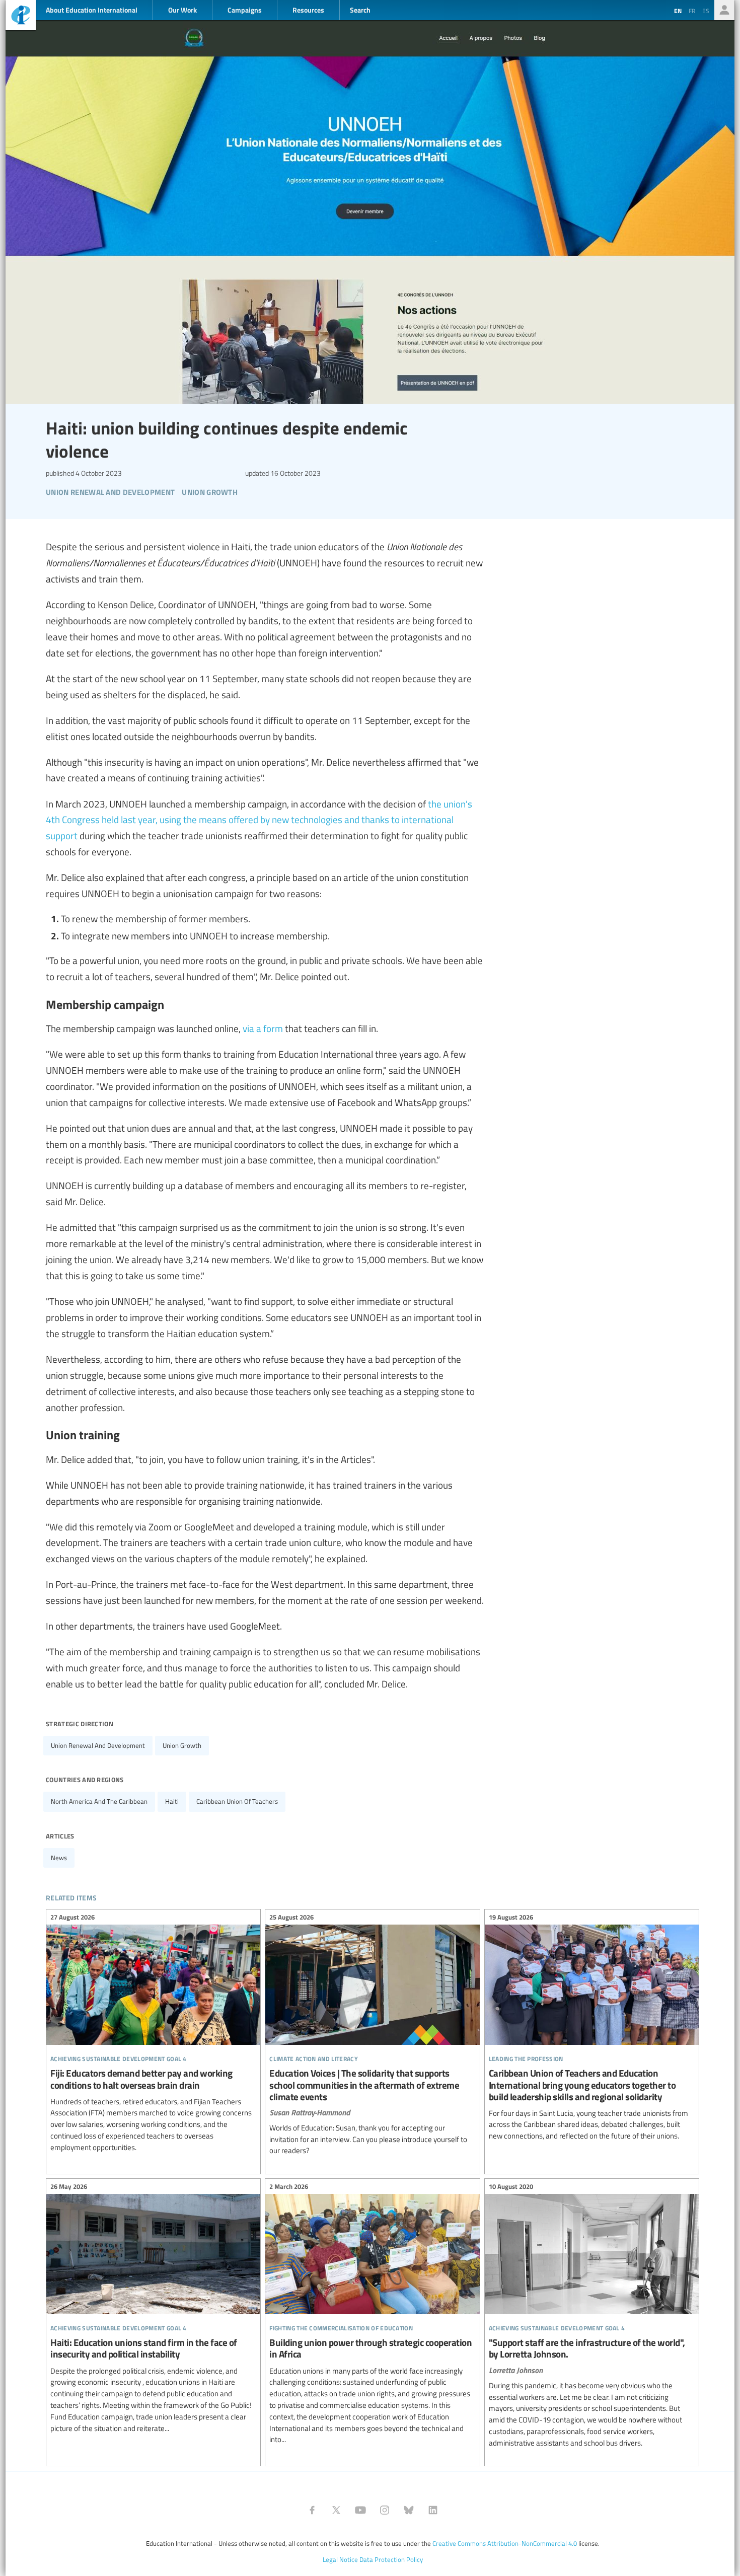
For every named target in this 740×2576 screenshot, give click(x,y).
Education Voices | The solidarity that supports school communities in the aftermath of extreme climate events (372, 2035)
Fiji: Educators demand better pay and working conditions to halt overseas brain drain (153, 2034)
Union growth (182, 1745)
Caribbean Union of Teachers (237, 1801)
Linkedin (433, 2510)
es (706, 11)
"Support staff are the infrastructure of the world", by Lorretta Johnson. (592, 2316)
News (59, 1858)
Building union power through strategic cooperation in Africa (372, 2314)
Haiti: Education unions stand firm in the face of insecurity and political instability (153, 2309)
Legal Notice (340, 2559)
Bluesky (409, 2510)
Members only (724, 10)
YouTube (360, 2510)
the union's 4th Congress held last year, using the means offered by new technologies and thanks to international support (259, 820)
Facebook (312, 2510)
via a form (263, 1028)
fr (692, 11)
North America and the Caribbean (99, 1801)
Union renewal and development (98, 1745)
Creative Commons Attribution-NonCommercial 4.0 (505, 2543)
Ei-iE (21, 16)
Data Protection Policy (391, 2559)
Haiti (172, 1801)
